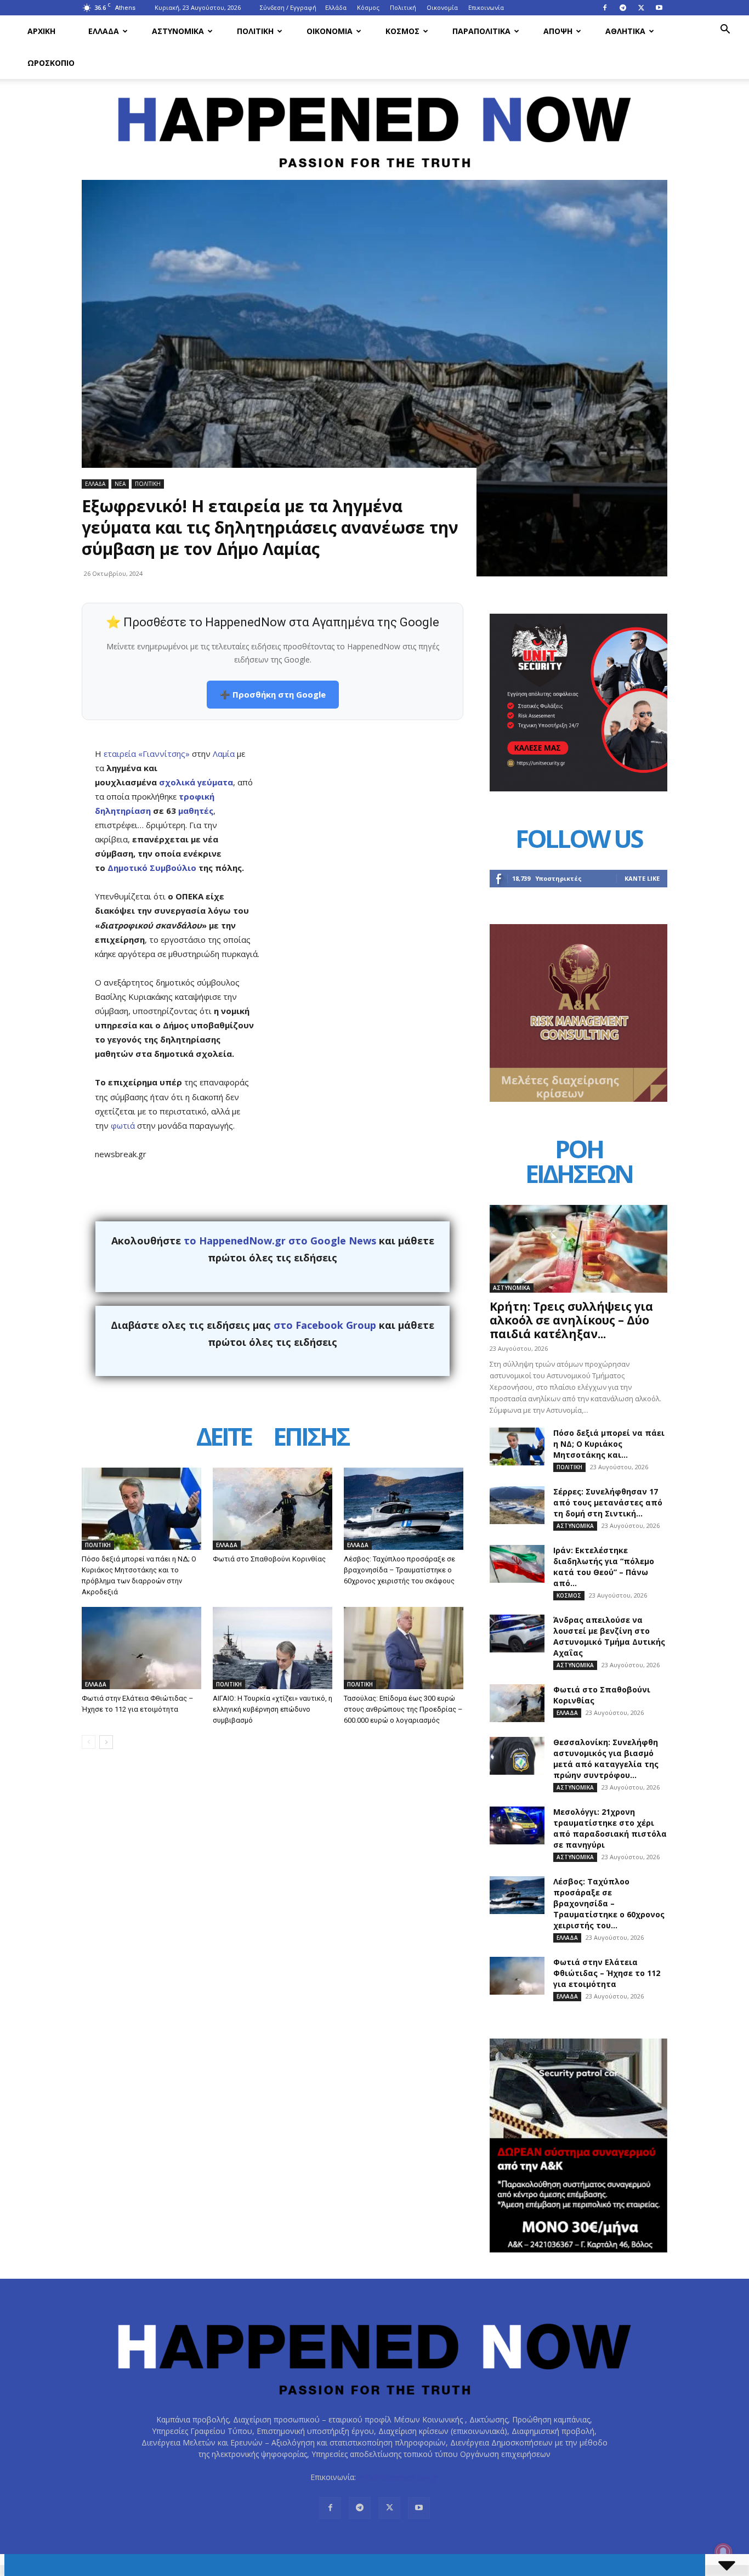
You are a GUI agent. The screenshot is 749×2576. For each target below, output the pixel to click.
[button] (725, 30)
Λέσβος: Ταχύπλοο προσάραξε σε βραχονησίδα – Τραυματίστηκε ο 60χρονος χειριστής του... (609, 1903)
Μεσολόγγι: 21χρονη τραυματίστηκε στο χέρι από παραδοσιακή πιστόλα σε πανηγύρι (610, 1828)
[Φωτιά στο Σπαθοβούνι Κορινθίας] (273, 1509)
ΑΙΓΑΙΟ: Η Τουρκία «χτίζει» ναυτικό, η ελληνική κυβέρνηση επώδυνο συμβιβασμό (273, 1709)
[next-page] (106, 1742)
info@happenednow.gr (398, 2477)
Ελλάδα (336, 7)
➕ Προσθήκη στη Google (273, 694)
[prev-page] (89, 1742)
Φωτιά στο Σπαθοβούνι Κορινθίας (269, 1559)
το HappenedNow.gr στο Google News (280, 1241)
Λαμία (224, 754)
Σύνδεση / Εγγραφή (288, 7)
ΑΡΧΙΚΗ (41, 31)
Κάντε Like (642, 878)
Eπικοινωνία (486, 7)
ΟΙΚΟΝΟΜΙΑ (330, 31)
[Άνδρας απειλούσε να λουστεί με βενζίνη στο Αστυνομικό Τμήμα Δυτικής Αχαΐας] (517, 1634)
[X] (641, 8)
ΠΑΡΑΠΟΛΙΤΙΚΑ (481, 31)
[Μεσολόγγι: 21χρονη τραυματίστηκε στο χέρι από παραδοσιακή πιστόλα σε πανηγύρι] (517, 1825)
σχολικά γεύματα (196, 782)
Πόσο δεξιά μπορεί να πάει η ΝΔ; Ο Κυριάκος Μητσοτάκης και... (609, 1444)
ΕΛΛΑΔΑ (104, 31)
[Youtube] (659, 8)
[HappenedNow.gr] (374, 126)
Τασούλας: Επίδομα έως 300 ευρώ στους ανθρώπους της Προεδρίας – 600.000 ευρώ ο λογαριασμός (403, 1709)
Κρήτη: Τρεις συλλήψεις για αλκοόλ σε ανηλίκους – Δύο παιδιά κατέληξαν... (571, 1320)
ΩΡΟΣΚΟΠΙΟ (51, 63)
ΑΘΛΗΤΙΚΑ (625, 31)
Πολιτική (403, 7)
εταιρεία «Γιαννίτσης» (147, 754)
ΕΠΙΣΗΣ (311, 1438)
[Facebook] (605, 8)
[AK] (578, 1099)
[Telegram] (623, 8)
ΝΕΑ (120, 484)
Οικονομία (442, 7)
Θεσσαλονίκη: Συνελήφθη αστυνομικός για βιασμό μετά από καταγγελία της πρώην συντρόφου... (606, 1759)
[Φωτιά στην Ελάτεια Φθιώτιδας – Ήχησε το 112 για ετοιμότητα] (141, 1648)
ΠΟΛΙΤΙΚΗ (255, 31)
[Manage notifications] (723, 2552)
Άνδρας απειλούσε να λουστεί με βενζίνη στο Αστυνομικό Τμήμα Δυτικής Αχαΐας (609, 1636)
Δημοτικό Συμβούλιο (152, 868)
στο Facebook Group (325, 1325)
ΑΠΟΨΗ (558, 31)
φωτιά (123, 1125)
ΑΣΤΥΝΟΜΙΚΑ (178, 31)
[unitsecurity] (578, 788)
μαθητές (196, 811)
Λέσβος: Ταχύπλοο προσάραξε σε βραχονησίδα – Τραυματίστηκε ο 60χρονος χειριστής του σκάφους (399, 1570)
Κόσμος (368, 7)
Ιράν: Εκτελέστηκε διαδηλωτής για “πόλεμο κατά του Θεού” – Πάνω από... (604, 1567)
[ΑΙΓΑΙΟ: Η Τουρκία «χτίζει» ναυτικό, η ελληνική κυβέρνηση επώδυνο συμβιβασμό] (273, 1648)
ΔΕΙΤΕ (224, 1438)
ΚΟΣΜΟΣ (402, 31)
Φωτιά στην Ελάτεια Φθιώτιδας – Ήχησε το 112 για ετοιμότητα (607, 1973)
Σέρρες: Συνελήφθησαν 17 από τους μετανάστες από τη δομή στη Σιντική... (608, 1502)
